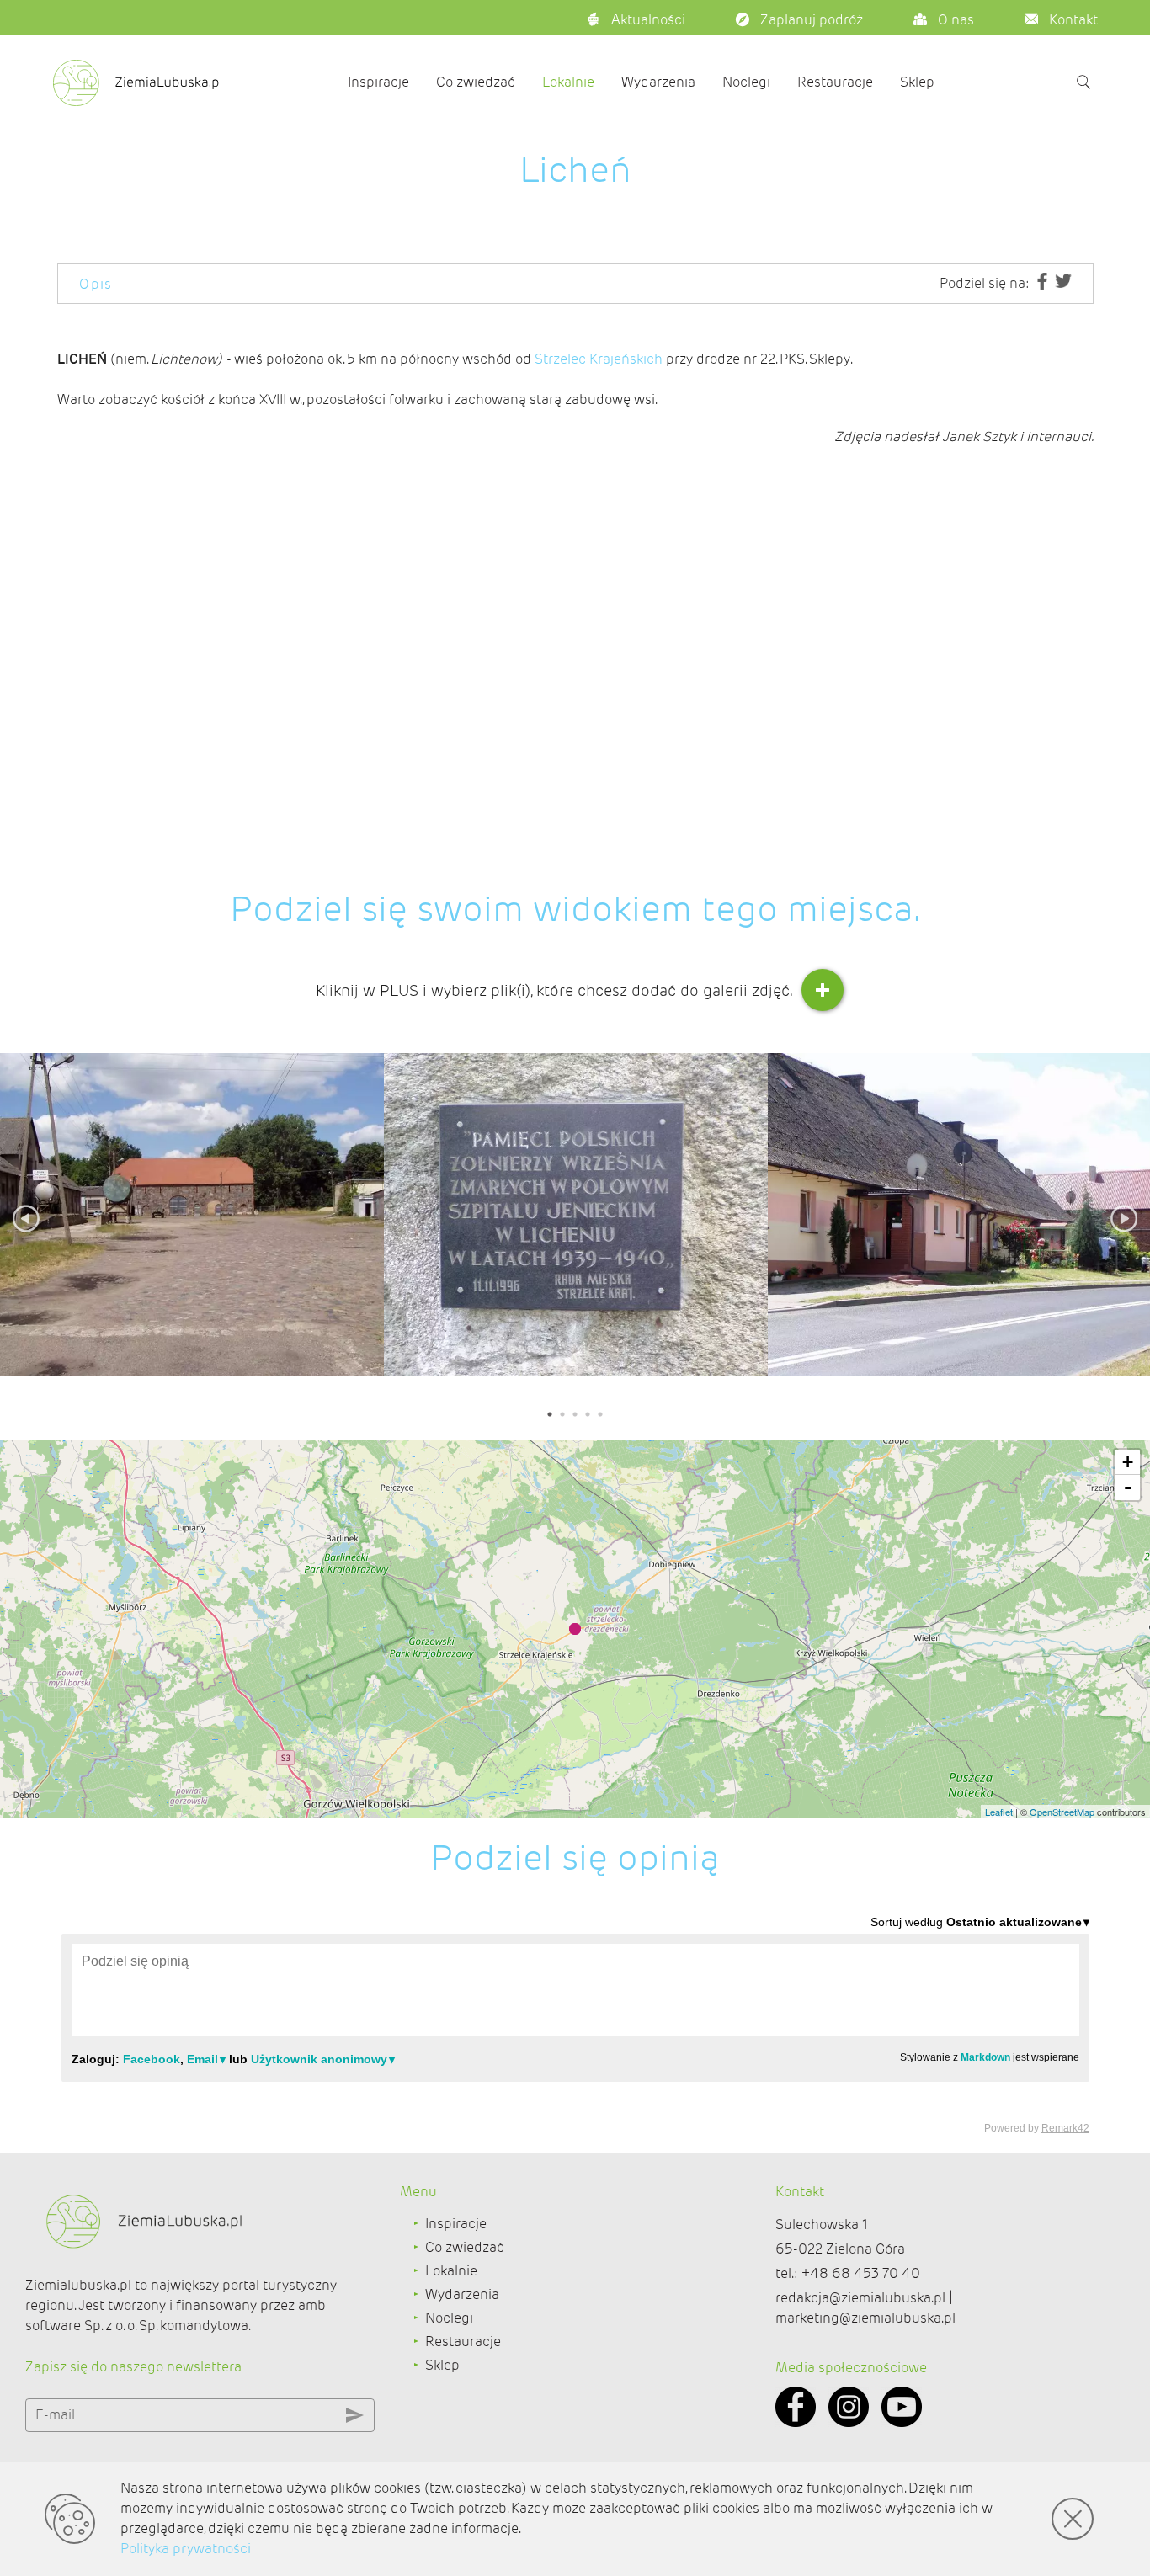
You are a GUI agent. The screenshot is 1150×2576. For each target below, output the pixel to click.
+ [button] (1128, 1462)
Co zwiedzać (476, 82)
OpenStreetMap (1062, 1812)
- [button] (1128, 1487)
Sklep (917, 82)
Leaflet (999, 1812)
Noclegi (746, 82)
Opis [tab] (96, 284)
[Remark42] (575, 2024)
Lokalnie (568, 82)
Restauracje (835, 82)
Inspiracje (378, 82)
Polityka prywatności (186, 2549)
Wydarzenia (658, 82)
